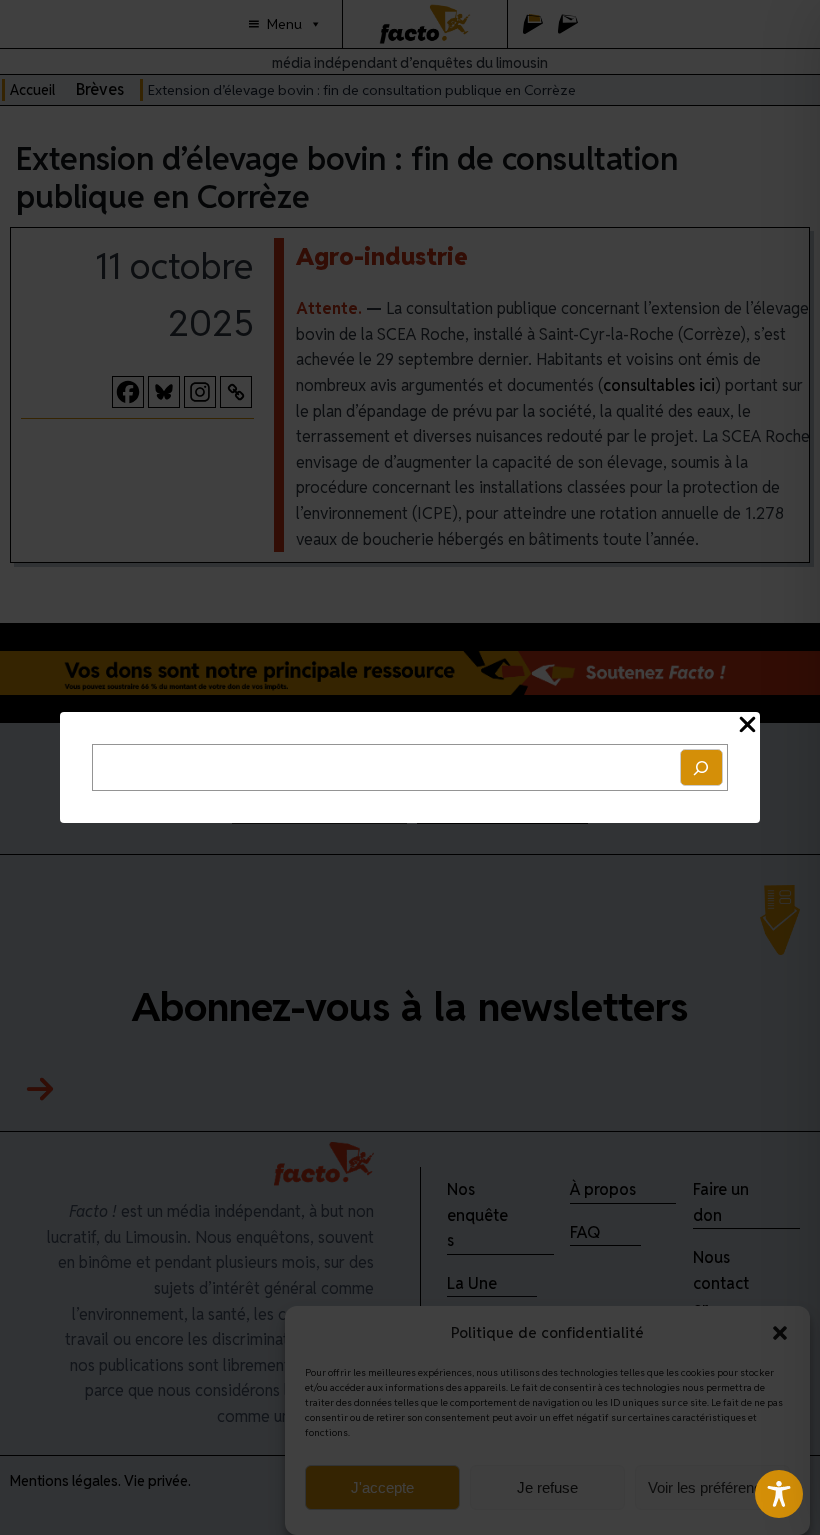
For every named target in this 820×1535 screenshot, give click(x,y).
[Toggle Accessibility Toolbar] (779, 1494)
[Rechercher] (702, 767)
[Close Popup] (747, 726)
